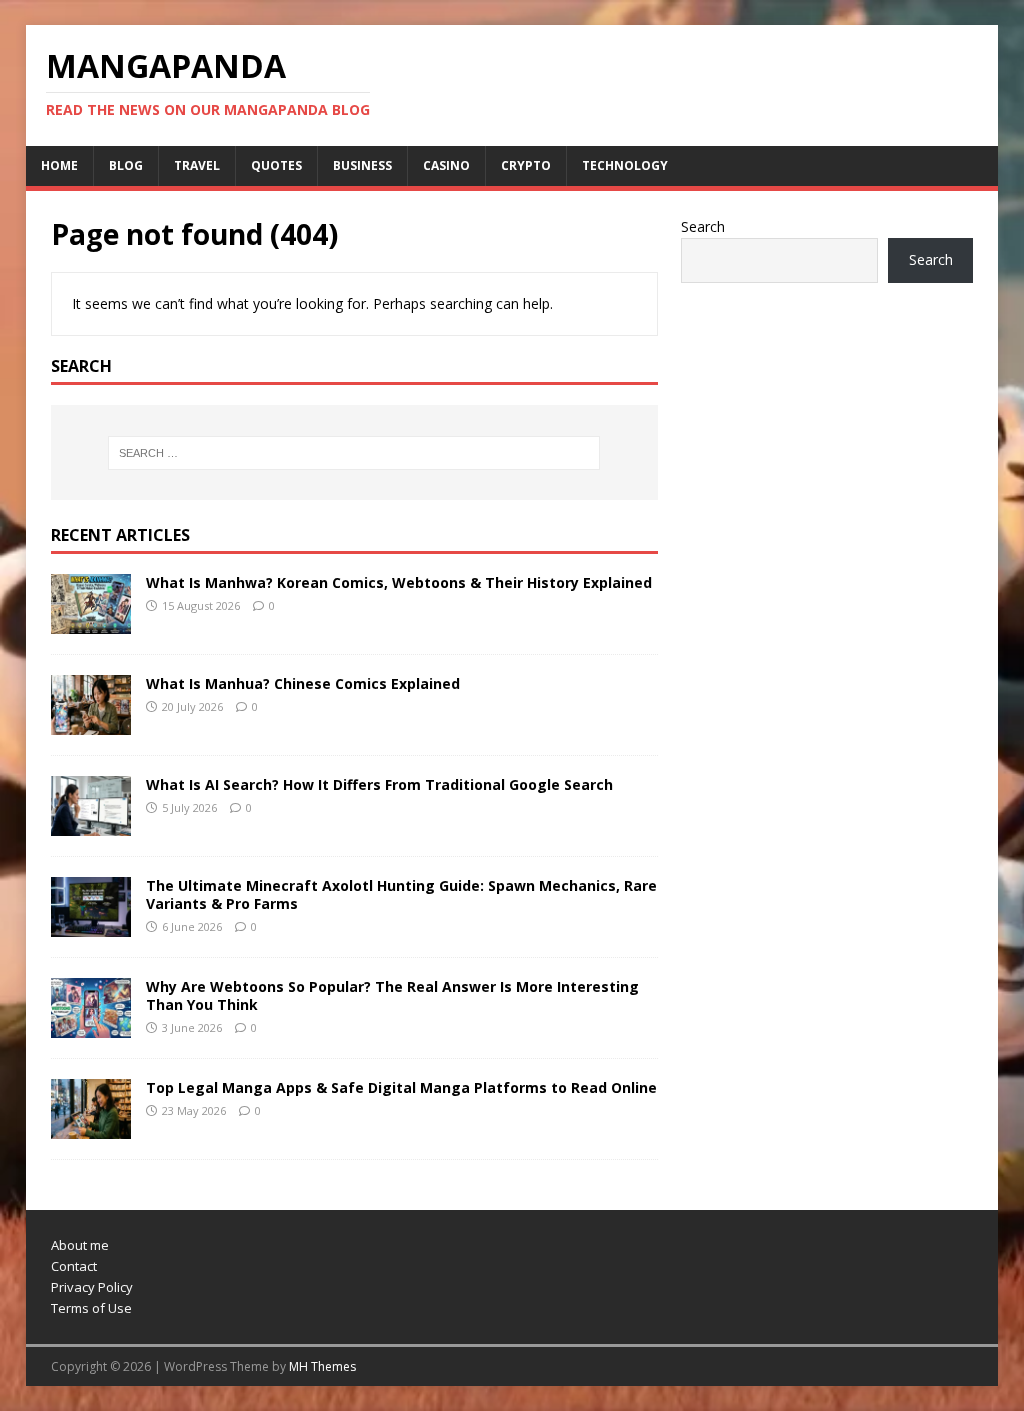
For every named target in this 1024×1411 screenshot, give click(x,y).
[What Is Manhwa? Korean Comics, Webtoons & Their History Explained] (91, 621)
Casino (446, 165)
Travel (197, 165)
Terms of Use (91, 1308)
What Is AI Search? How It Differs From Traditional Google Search (379, 784)
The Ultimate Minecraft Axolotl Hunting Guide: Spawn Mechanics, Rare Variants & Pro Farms (401, 894)
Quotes (276, 165)
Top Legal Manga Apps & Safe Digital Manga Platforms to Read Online (401, 1087)
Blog (126, 165)
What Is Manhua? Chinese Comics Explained (303, 683)
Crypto (526, 165)
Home (59, 165)
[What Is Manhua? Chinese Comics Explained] (91, 723)
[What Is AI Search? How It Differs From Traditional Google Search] (91, 824)
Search (703, 226)
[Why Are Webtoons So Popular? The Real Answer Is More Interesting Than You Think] (91, 1026)
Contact (74, 1266)
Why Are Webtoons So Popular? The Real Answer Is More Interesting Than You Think (392, 995)
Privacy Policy (92, 1287)
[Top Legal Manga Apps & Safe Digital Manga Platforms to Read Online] (91, 1127)
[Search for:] (354, 453)
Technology (625, 165)
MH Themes (322, 1366)
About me (80, 1245)
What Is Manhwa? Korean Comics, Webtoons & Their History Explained (399, 582)
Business (362, 165)
